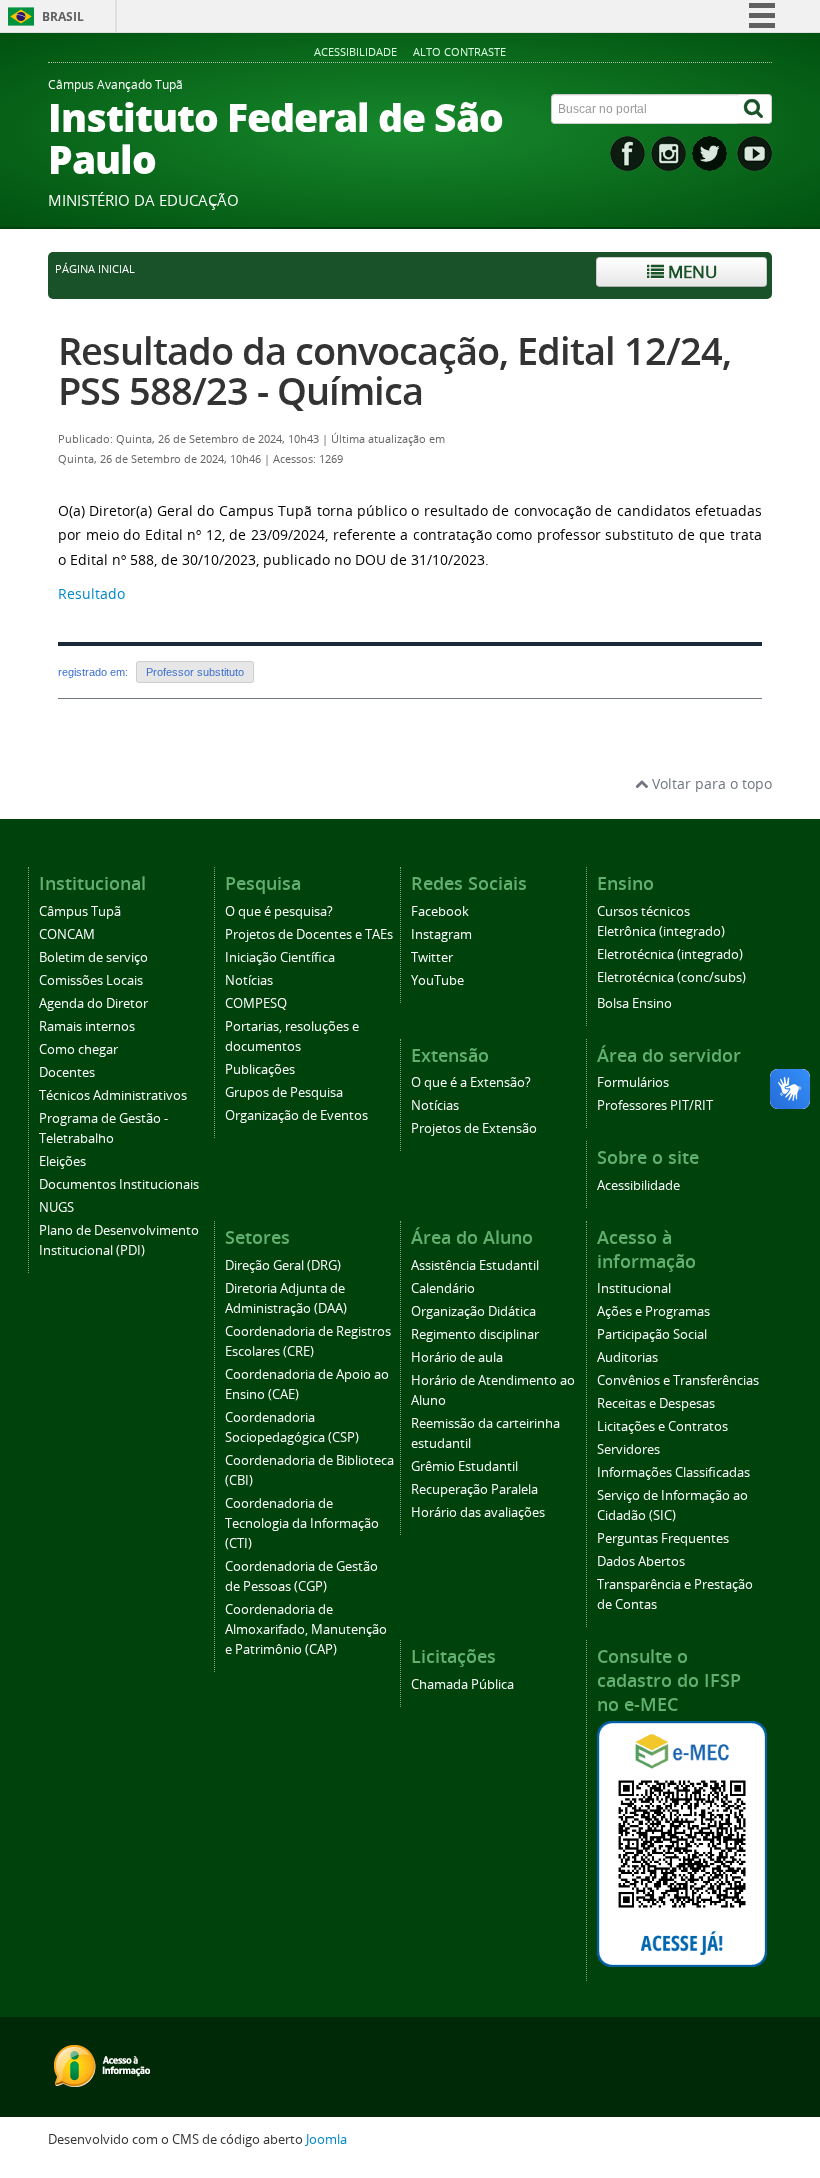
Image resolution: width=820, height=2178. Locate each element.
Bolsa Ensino (634, 1003)
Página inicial (95, 269)
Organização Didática (473, 1311)
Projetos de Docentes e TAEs (309, 934)
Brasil (63, 16)
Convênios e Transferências (678, 1380)
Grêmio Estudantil (464, 1466)
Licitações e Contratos (662, 1426)
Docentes (67, 1072)
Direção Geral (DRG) (283, 1265)
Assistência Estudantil (475, 1265)
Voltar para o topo (710, 783)
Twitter (432, 957)
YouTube (437, 980)
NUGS (56, 1207)
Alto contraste (459, 51)
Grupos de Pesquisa (284, 1092)
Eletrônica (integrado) (661, 931)
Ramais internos (87, 1026)
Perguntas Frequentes (663, 1538)
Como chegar (78, 1049)
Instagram (441, 934)
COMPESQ (256, 1003)
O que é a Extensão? (471, 1082)
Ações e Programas (653, 1311)
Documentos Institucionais (119, 1184)
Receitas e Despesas (656, 1403)
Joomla (326, 2139)
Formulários (633, 1082)
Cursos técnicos (643, 911)
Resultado (91, 593)
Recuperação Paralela (474, 1489)
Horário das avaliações (478, 1512)
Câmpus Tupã (80, 911)
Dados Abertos (641, 1561)
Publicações (260, 1069)
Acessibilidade (355, 51)
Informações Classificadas (673, 1472)
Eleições (62, 1161)
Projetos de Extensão (474, 1128)
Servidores (628, 1449)
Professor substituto (195, 672)
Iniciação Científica (280, 957)
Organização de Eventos (296, 1115)
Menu (690, 271)
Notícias (249, 980)
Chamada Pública (462, 1684)
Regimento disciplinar (475, 1334)
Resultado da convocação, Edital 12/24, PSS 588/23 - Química (394, 370)
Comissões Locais (91, 980)
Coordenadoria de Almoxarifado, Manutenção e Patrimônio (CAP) (306, 1629)
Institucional (634, 1288)
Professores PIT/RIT (655, 1105)
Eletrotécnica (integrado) (670, 954)
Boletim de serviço (93, 957)
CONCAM (67, 934)
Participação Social (652, 1334)
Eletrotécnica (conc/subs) (671, 977)
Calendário (443, 1288)
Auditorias (627, 1357)
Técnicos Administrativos (113, 1095)
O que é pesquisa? (279, 911)
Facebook (440, 911)
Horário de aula (457, 1357)
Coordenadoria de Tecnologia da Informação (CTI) (302, 1523)
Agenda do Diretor (93, 1003)
